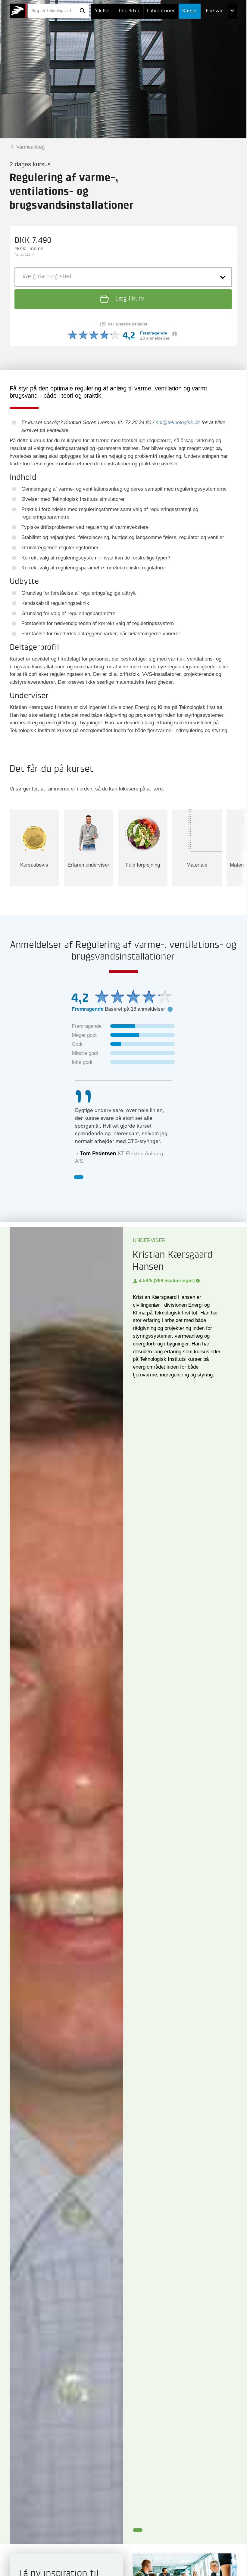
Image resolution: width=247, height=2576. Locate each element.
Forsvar (214, 11)
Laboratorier (161, 11)
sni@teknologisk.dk (178, 422)
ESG (198, 41)
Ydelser (103, 11)
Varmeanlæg (30, 147)
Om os (200, 56)
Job (197, 26)
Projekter (129, 11)
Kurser (190, 11)
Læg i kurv (129, 299)
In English (205, 71)
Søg (83, 11)
